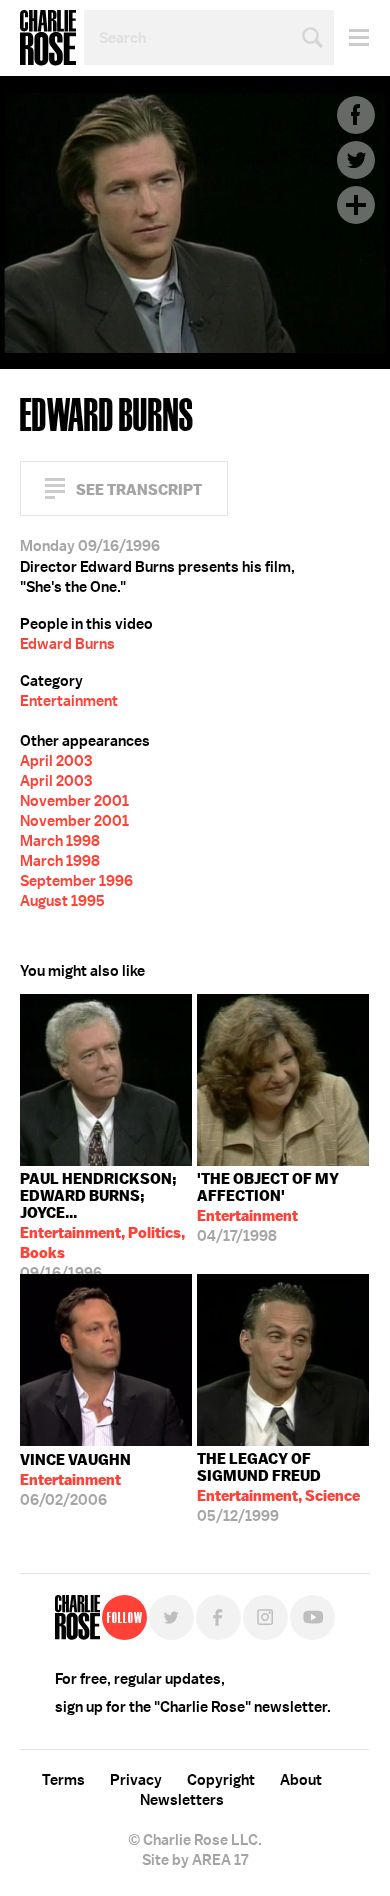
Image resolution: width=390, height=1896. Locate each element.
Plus (356, 205)
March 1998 (60, 841)
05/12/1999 (278, 1487)
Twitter (356, 160)
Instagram (265, 1617)
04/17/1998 (268, 1207)
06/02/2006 (75, 1480)
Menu (351, 37)
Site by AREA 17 (195, 1860)
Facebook (356, 115)
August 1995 (62, 901)
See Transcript (139, 489)
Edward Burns (67, 644)
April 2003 (56, 761)
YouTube (312, 1617)
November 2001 (74, 801)
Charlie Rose (48, 38)
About (301, 1780)
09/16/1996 (102, 1221)
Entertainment (69, 701)
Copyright (221, 1780)
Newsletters (182, 1800)
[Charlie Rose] (77, 1617)
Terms (63, 1780)
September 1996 (76, 881)
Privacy (136, 1780)
